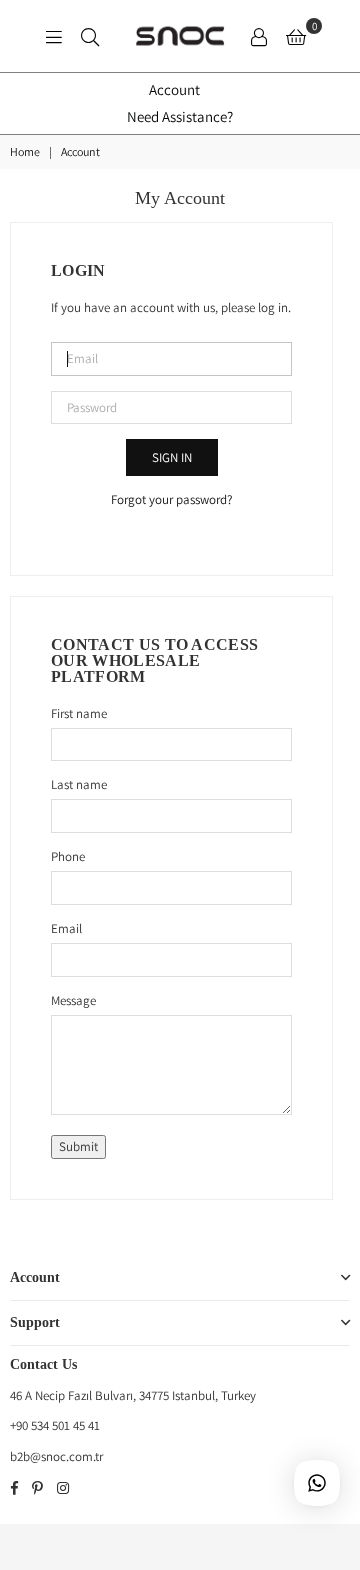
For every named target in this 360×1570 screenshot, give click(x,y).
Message (73, 1000)
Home (25, 151)
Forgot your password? (171, 499)
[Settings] (259, 36)
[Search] (90, 36)
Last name (79, 784)
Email (66, 928)
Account (174, 89)
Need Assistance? (180, 116)
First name (79, 713)
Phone (68, 856)
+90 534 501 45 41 (55, 1425)
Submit (78, 1146)
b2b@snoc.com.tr (56, 1456)
